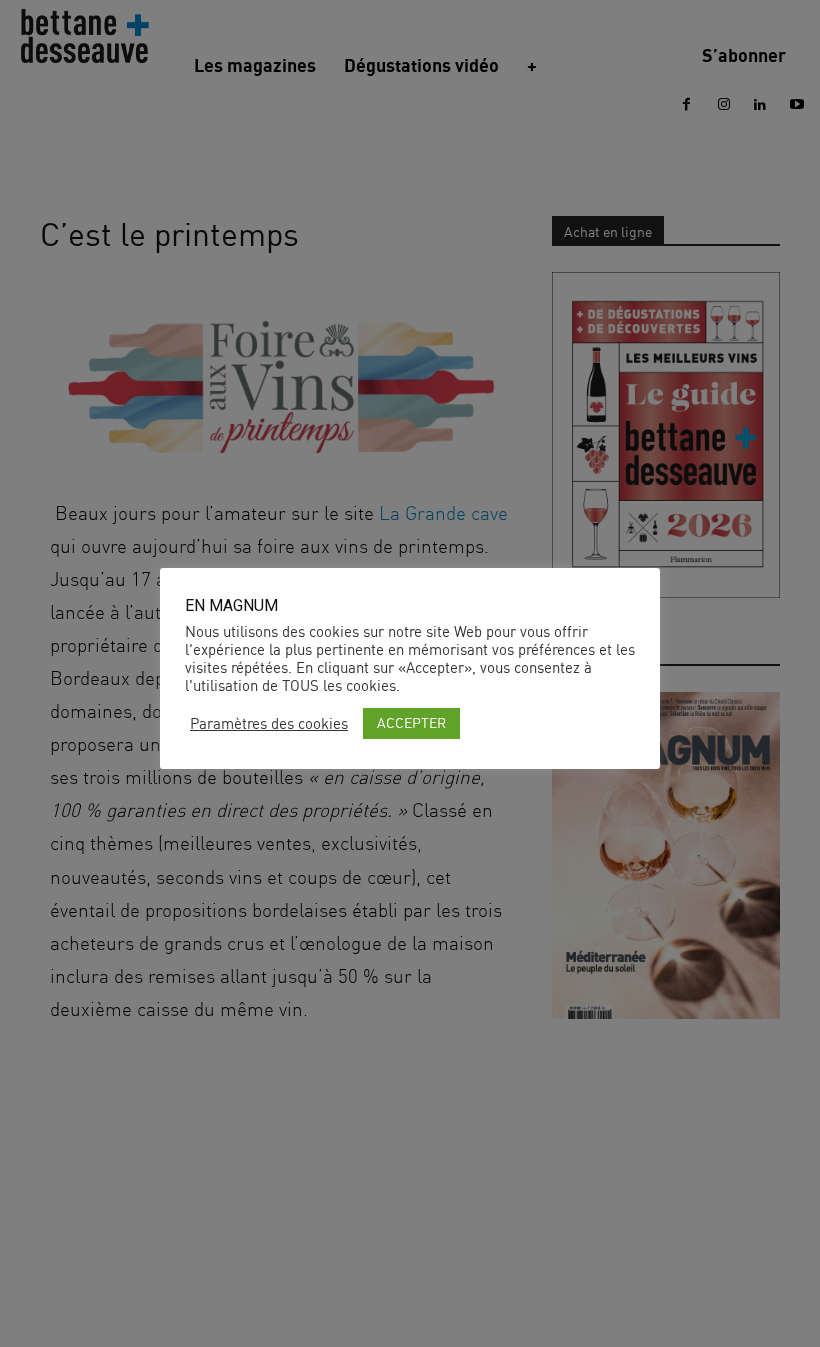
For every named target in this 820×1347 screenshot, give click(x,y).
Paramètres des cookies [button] (269, 724)
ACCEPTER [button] (411, 722)
